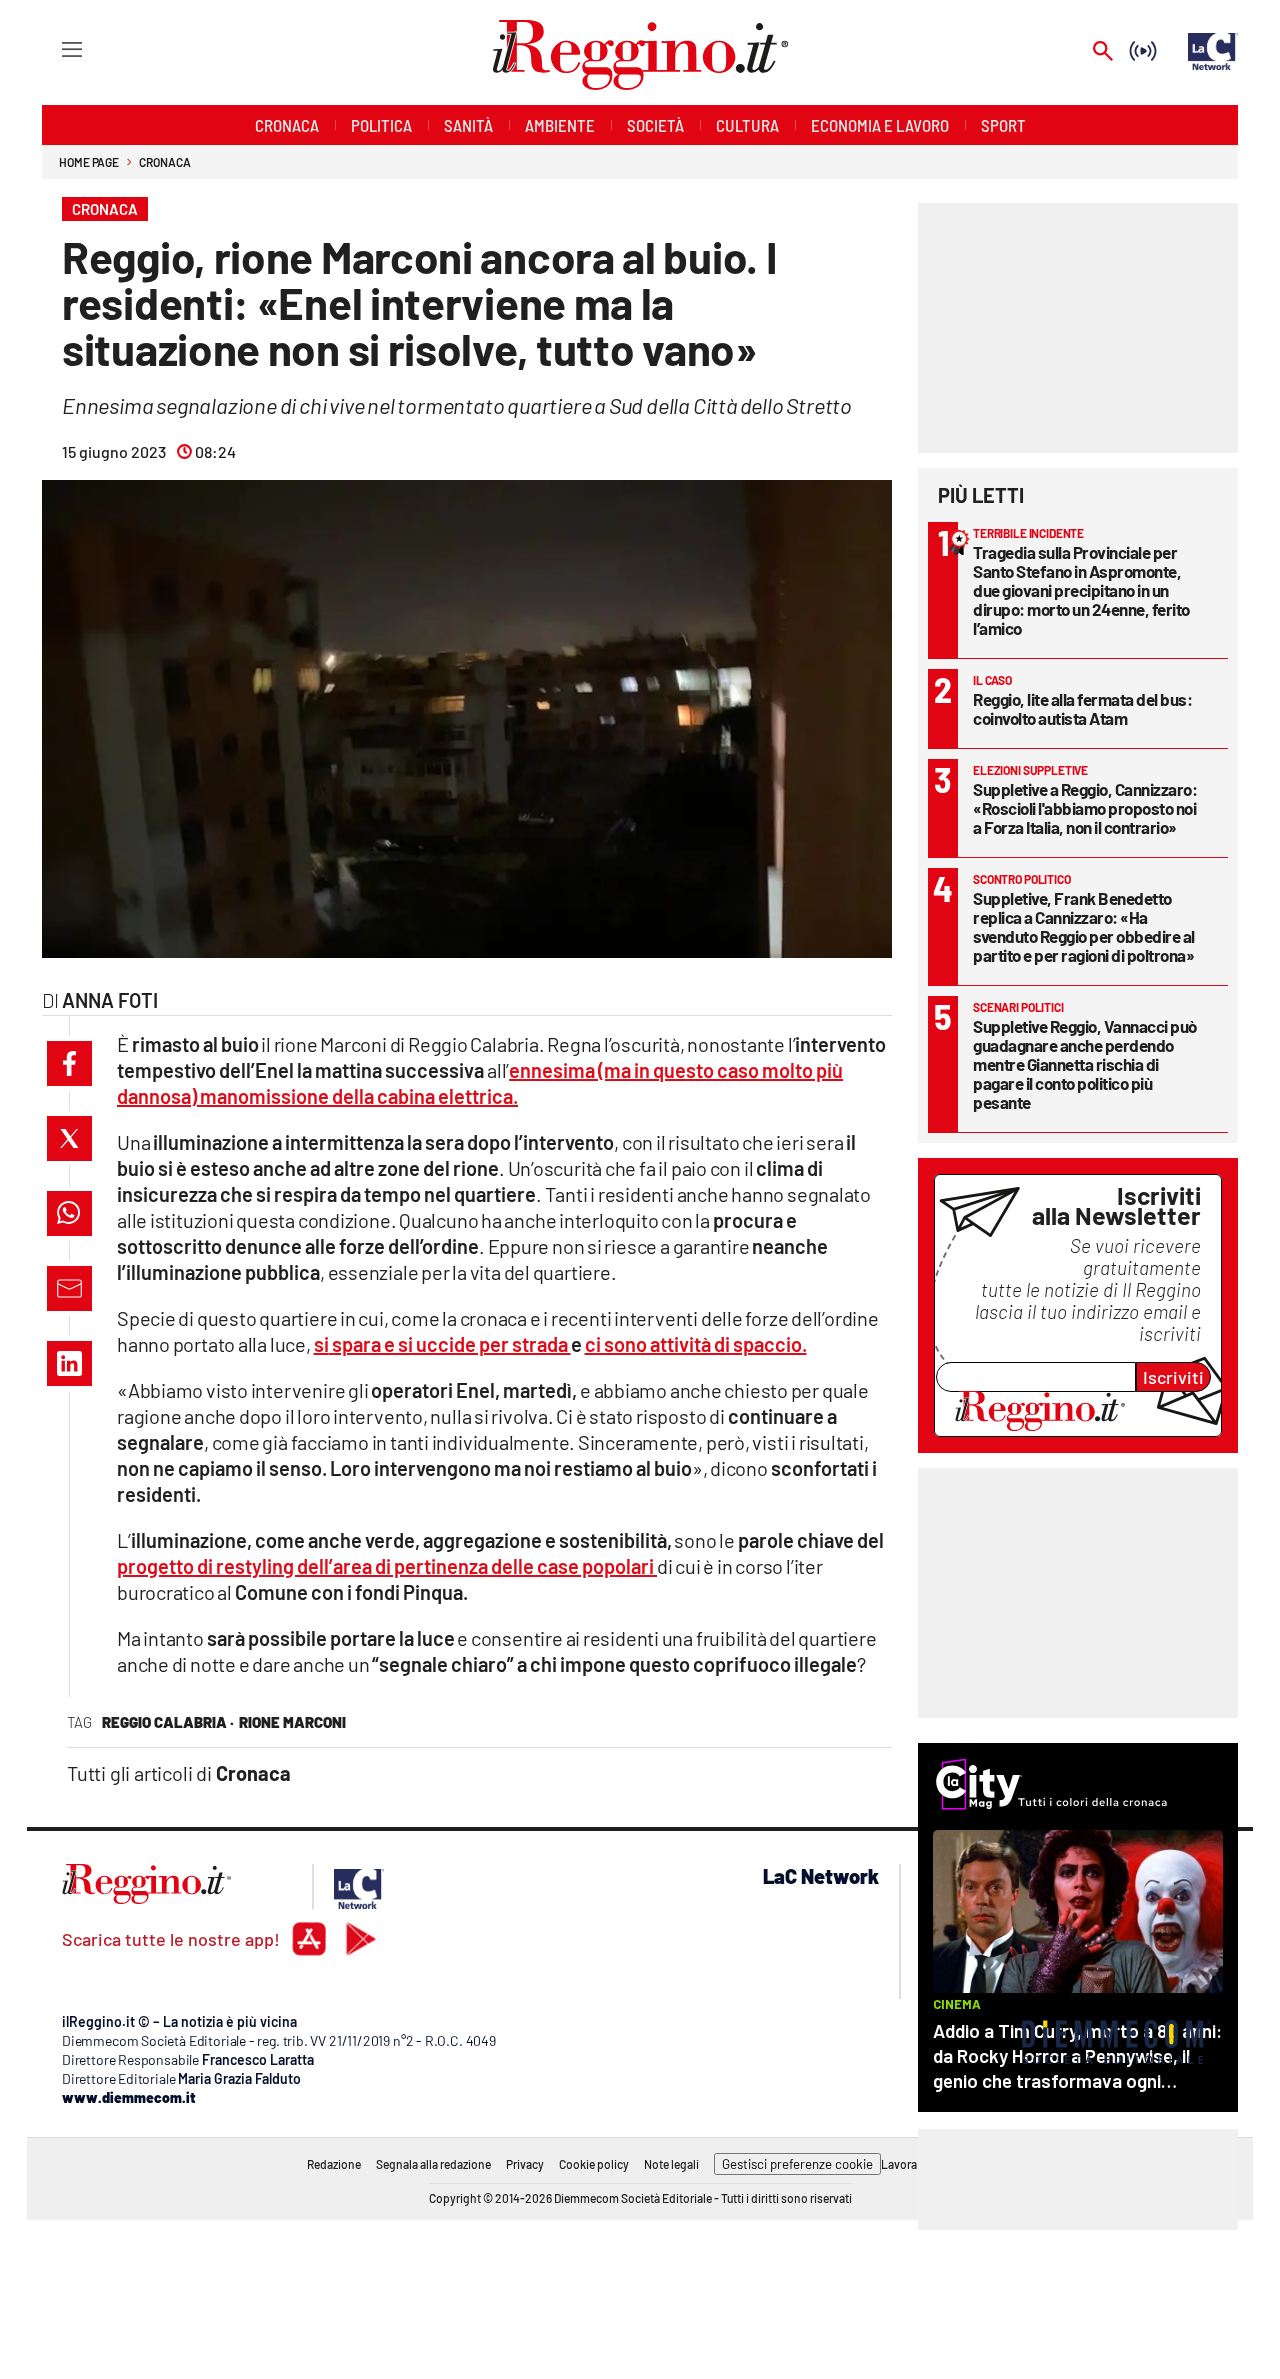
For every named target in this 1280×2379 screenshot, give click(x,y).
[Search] (1103, 52)
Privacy (525, 2164)
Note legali (671, 2164)
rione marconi (292, 1722)
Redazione (334, 2164)
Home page (89, 162)
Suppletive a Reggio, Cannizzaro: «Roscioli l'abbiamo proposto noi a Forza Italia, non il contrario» (1085, 808)
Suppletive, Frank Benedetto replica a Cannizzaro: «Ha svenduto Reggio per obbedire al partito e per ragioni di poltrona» (1084, 926)
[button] (69, 1063)
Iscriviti (1173, 1377)
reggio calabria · (168, 1722)
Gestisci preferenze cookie (797, 2164)
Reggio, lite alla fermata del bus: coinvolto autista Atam (1082, 708)
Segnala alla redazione (433, 2164)
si (442, 1344)
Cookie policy (594, 2164)
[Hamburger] (53, 48)
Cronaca (164, 162)
